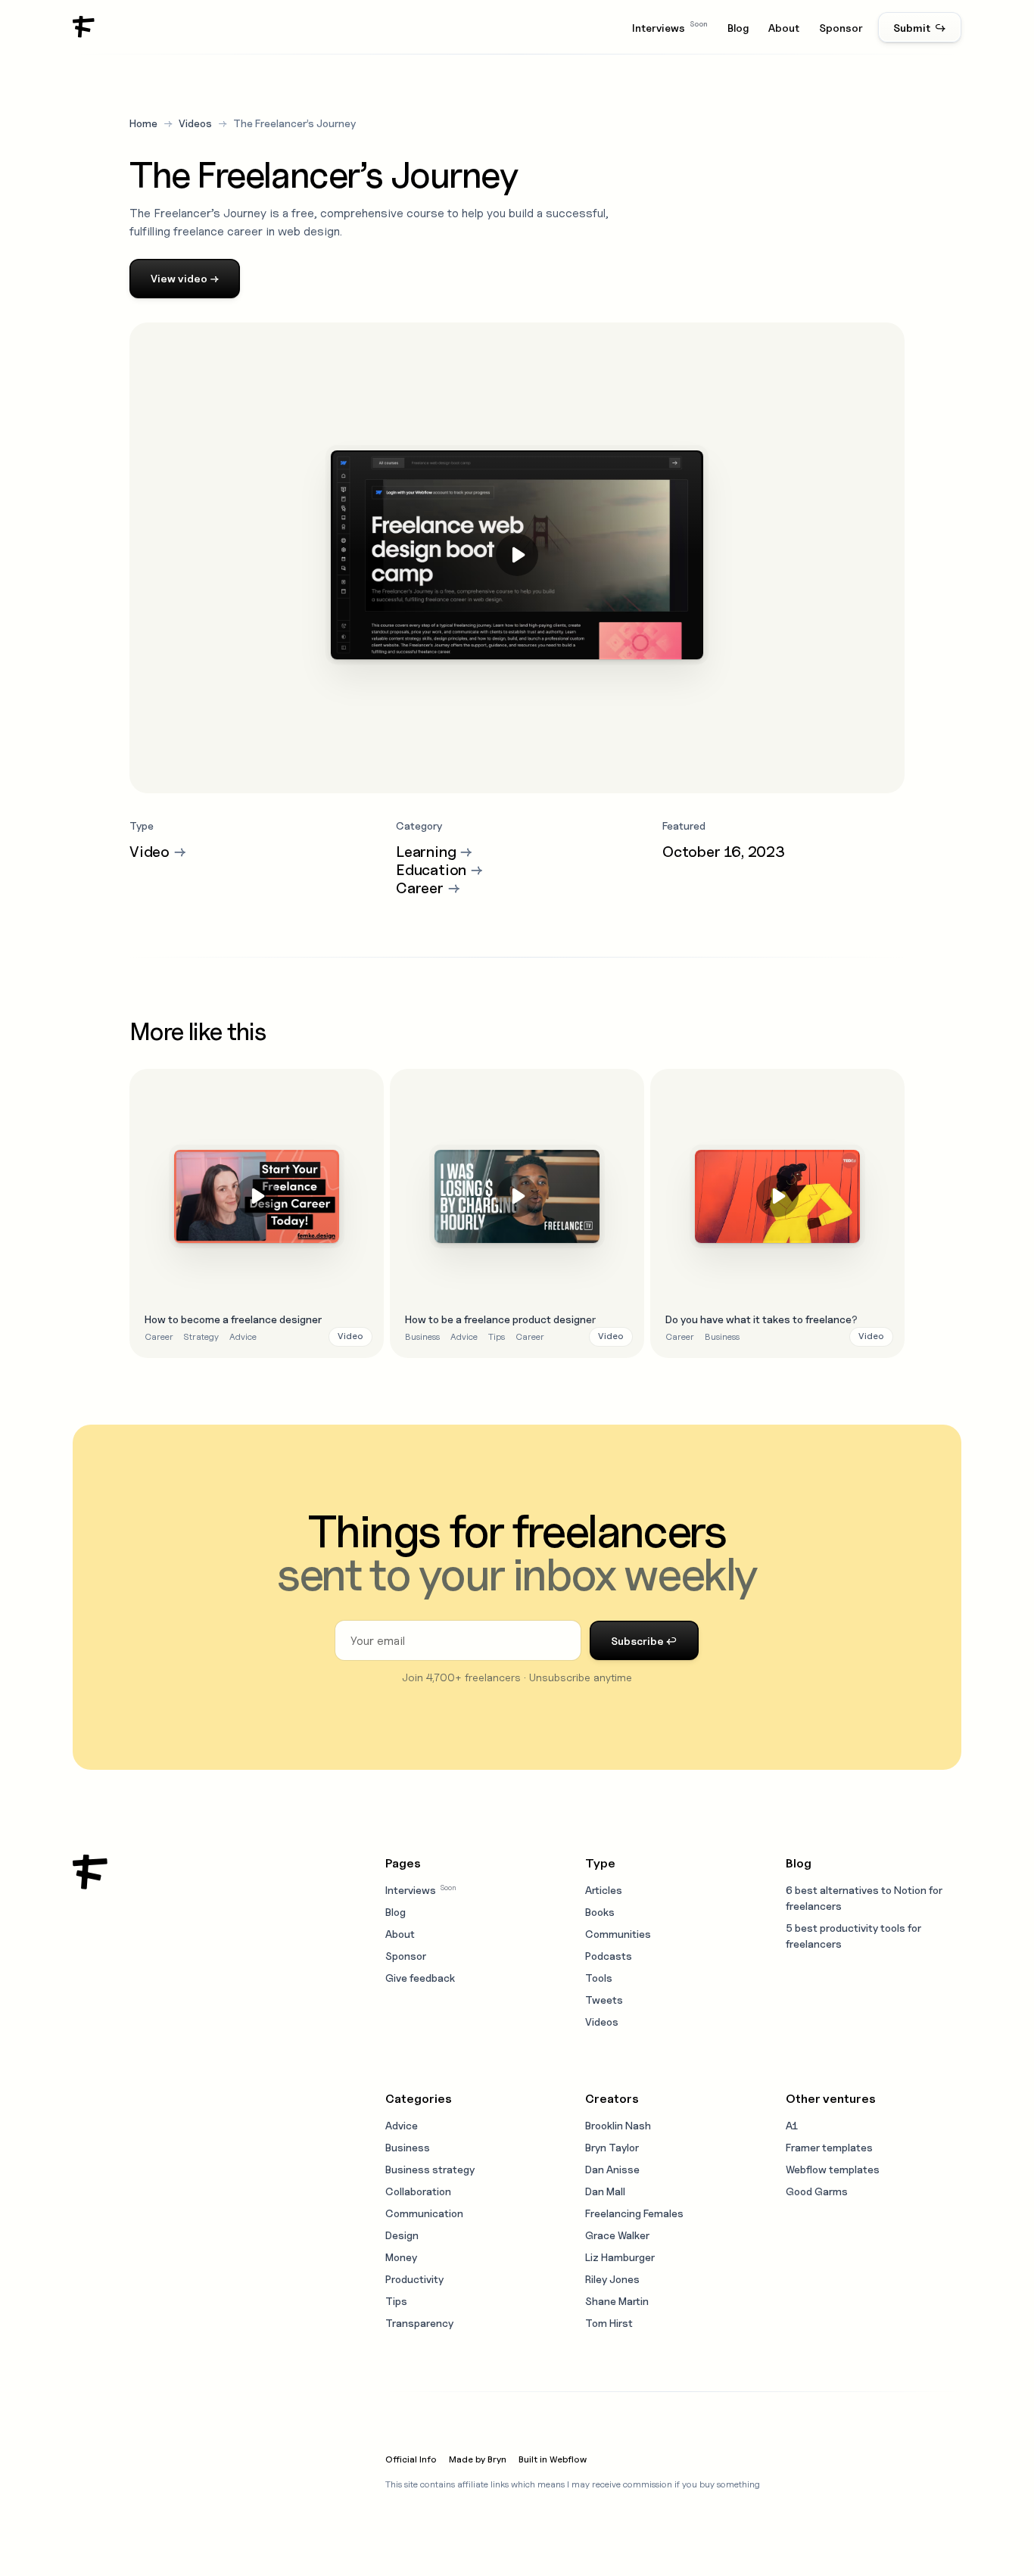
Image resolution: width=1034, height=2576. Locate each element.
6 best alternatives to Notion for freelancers (864, 1898)
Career (159, 1336)
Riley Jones (612, 2279)
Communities (618, 1934)
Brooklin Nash (618, 2125)
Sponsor (841, 28)
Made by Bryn (478, 2459)
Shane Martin (617, 2301)
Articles (604, 1890)
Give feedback (420, 1978)
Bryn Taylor (612, 2147)
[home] (84, 27)
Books (600, 1912)
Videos (195, 123)
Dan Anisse (612, 2169)
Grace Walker (617, 2235)
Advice (243, 1336)
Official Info (411, 2459)
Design (402, 2235)
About (784, 28)
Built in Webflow (553, 2459)
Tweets (604, 2000)
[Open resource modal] (257, 1213)
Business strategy (430, 2169)
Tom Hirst (609, 2323)
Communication (424, 2213)
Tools (599, 1978)
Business (422, 1336)
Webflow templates (833, 2169)
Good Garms (817, 2191)
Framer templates (829, 2147)
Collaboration (418, 2191)
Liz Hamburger (620, 2257)
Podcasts (609, 1956)
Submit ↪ (920, 28)
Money (401, 2257)
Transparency (419, 2323)
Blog (738, 28)
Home (143, 123)
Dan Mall (605, 2191)
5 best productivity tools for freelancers (853, 1936)
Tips (497, 1336)
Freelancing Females (634, 2213)
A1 (792, 2125)
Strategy (201, 1336)
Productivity (414, 2279)
